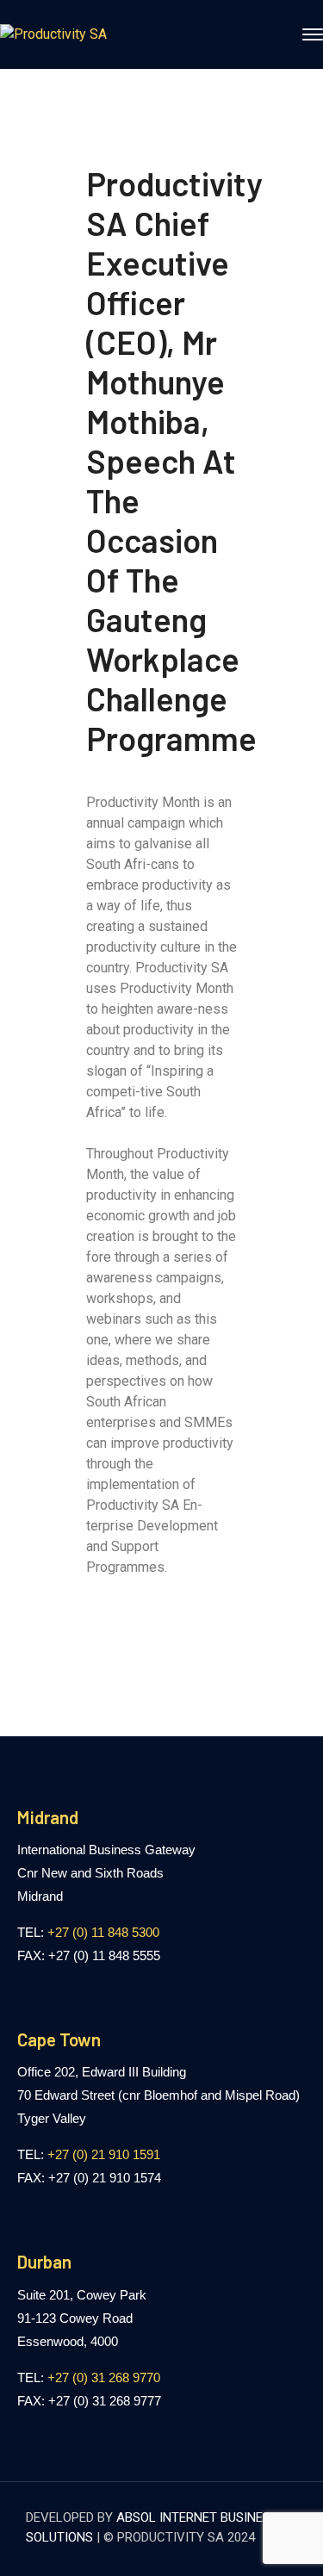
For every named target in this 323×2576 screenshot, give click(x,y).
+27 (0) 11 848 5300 (103, 1932)
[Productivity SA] (53, 34)
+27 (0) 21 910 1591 (104, 2154)
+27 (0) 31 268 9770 (104, 2377)
